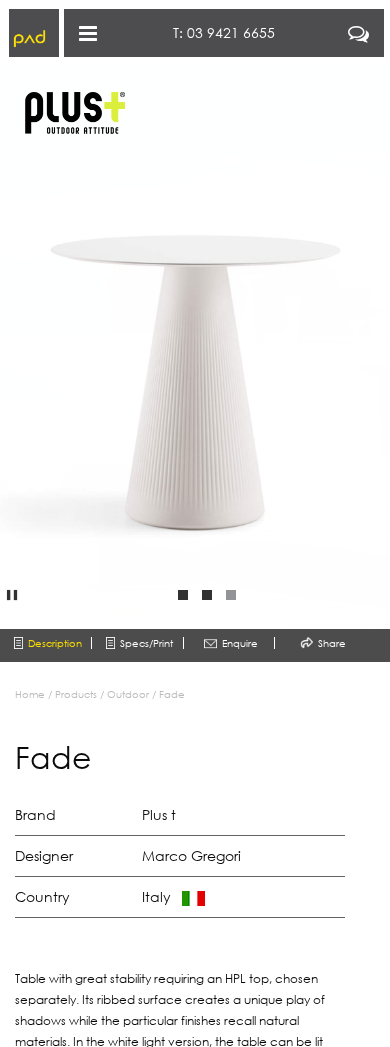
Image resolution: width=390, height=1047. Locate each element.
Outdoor (128, 694)
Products (76, 694)
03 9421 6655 (231, 32)
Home (30, 694)
